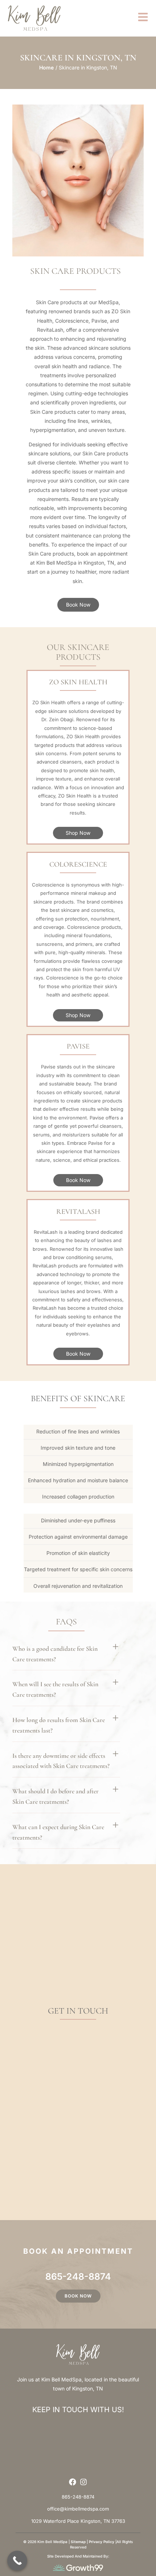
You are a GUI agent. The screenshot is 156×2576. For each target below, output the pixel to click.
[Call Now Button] (17, 2561)
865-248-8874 (78, 2277)
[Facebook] (73, 2482)
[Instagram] (83, 2482)
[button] (66, 1653)
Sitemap (78, 2542)
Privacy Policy (102, 2542)
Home (46, 67)
